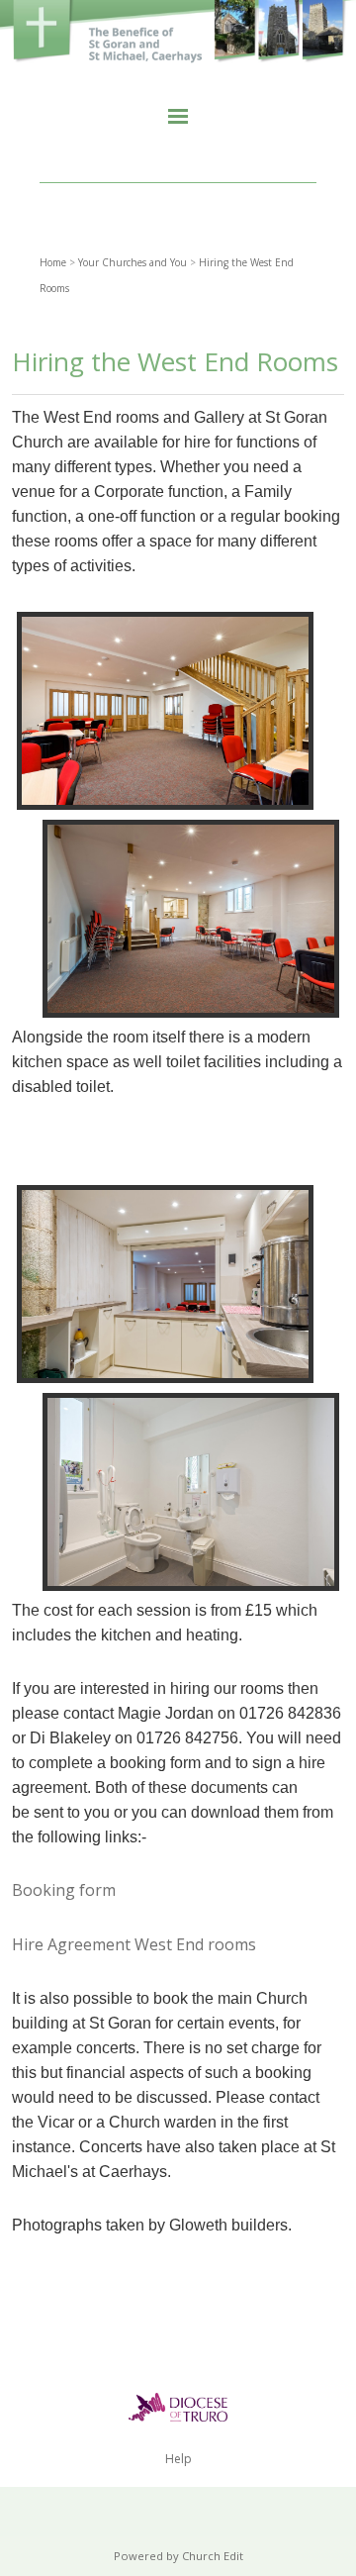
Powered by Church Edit (178, 2556)
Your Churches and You (133, 262)
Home (53, 262)
